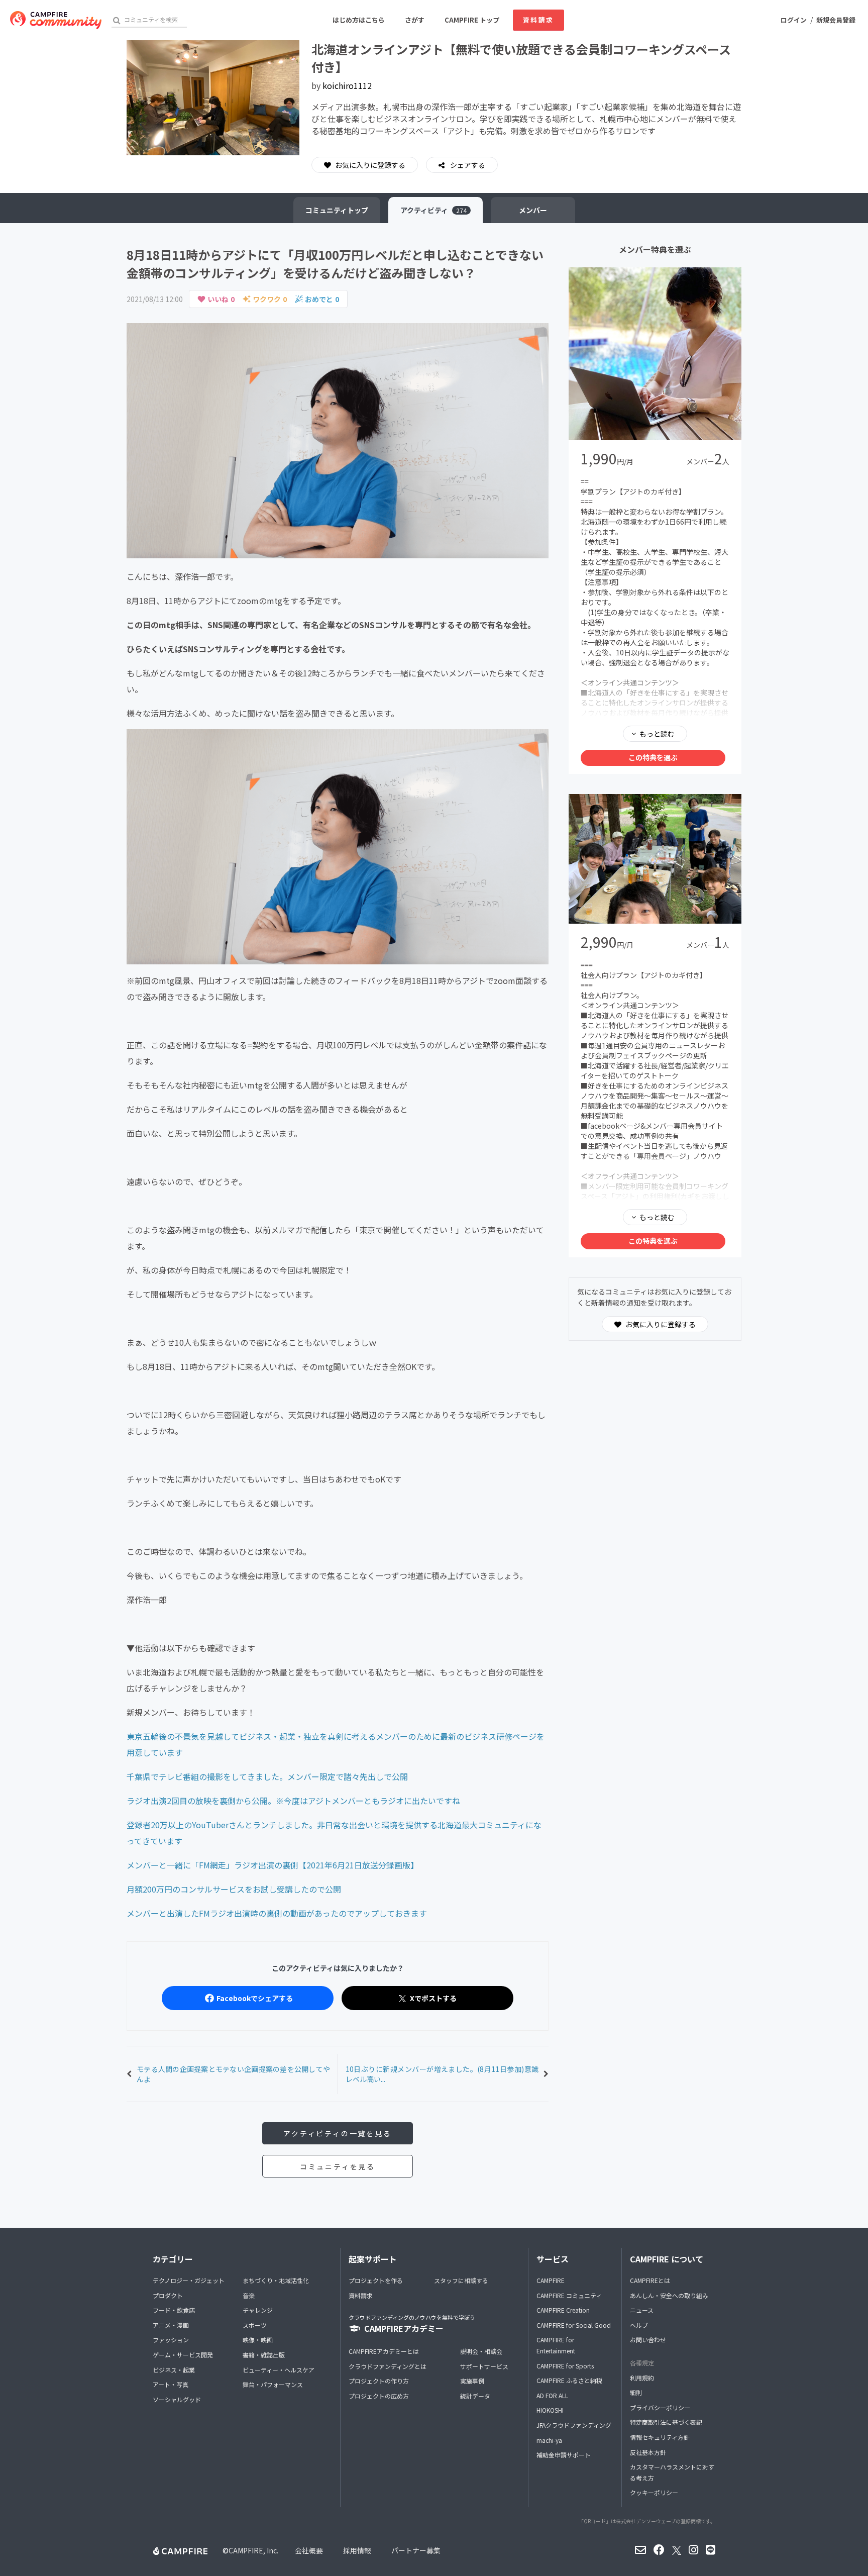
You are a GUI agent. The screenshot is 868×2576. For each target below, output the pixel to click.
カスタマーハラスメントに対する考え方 (672, 2472)
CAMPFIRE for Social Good (574, 2325)
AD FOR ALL (552, 2395)
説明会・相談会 (481, 2351)
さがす (415, 20)
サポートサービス (484, 2366)
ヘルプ (639, 2325)
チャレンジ (258, 2310)
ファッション (171, 2340)
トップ (337, 210)
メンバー (533, 210)
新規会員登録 (836, 20)
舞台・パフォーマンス (273, 2384)
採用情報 (357, 2550)
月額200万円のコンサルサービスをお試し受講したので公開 (234, 1889)
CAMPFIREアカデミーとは (384, 2351)
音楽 (249, 2295)
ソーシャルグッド (177, 2399)
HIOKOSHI (550, 2410)
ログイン (794, 20)
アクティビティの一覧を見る (337, 2133)
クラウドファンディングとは (388, 2366)
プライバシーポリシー (660, 2407)
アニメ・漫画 (171, 2325)
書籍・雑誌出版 (264, 2355)
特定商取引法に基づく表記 (666, 2422)
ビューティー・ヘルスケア (279, 2370)
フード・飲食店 (174, 2310)
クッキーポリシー (654, 2492)
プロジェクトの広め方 (379, 2396)
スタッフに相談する (461, 2280)
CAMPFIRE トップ (472, 20)
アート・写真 (171, 2384)
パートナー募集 (416, 2550)
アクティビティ (433, 210)
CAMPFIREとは (650, 2280)
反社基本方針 (648, 2452)
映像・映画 (258, 2340)
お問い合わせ (648, 2340)
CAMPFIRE (551, 2280)
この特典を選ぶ (653, 757)
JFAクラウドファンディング (574, 2425)
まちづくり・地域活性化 (276, 2280)
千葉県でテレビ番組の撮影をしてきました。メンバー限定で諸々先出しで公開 (267, 1776)
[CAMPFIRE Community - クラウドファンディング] (56, 20)
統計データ (475, 2396)
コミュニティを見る (338, 2166)
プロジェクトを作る (376, 2280)
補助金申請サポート (564, 2455)
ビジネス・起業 (174, 2370)
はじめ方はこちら (359, 20)
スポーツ (255, 2325)
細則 (636, 2392)
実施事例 (472, 2381)
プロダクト (168, 2295)
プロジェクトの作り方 (379, 2381)
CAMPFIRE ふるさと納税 (569, 2380)
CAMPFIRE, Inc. (253, 2550)
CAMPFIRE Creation (563, 2310)
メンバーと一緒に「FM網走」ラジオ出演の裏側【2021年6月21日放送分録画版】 (273, 1865)
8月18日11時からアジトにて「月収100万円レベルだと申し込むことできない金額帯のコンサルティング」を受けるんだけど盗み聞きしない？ (335, 264)
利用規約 (642, 2378)
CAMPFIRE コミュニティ (569, 2295)
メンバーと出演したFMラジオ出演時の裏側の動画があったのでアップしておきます (277, 1913)
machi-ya (549, 2440)
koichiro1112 (347, 85)
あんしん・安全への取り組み (669, 2295)
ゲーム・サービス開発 (183, 2355)
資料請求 (538, 20)
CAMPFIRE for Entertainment (556, 2345)
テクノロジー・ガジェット (189, 2280)
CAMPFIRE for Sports (565, 2366)
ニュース (642, 2310)
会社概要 (309, 2550)
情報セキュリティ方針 (660, 2437)
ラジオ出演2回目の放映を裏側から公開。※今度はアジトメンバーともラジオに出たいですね (293, 1801)
